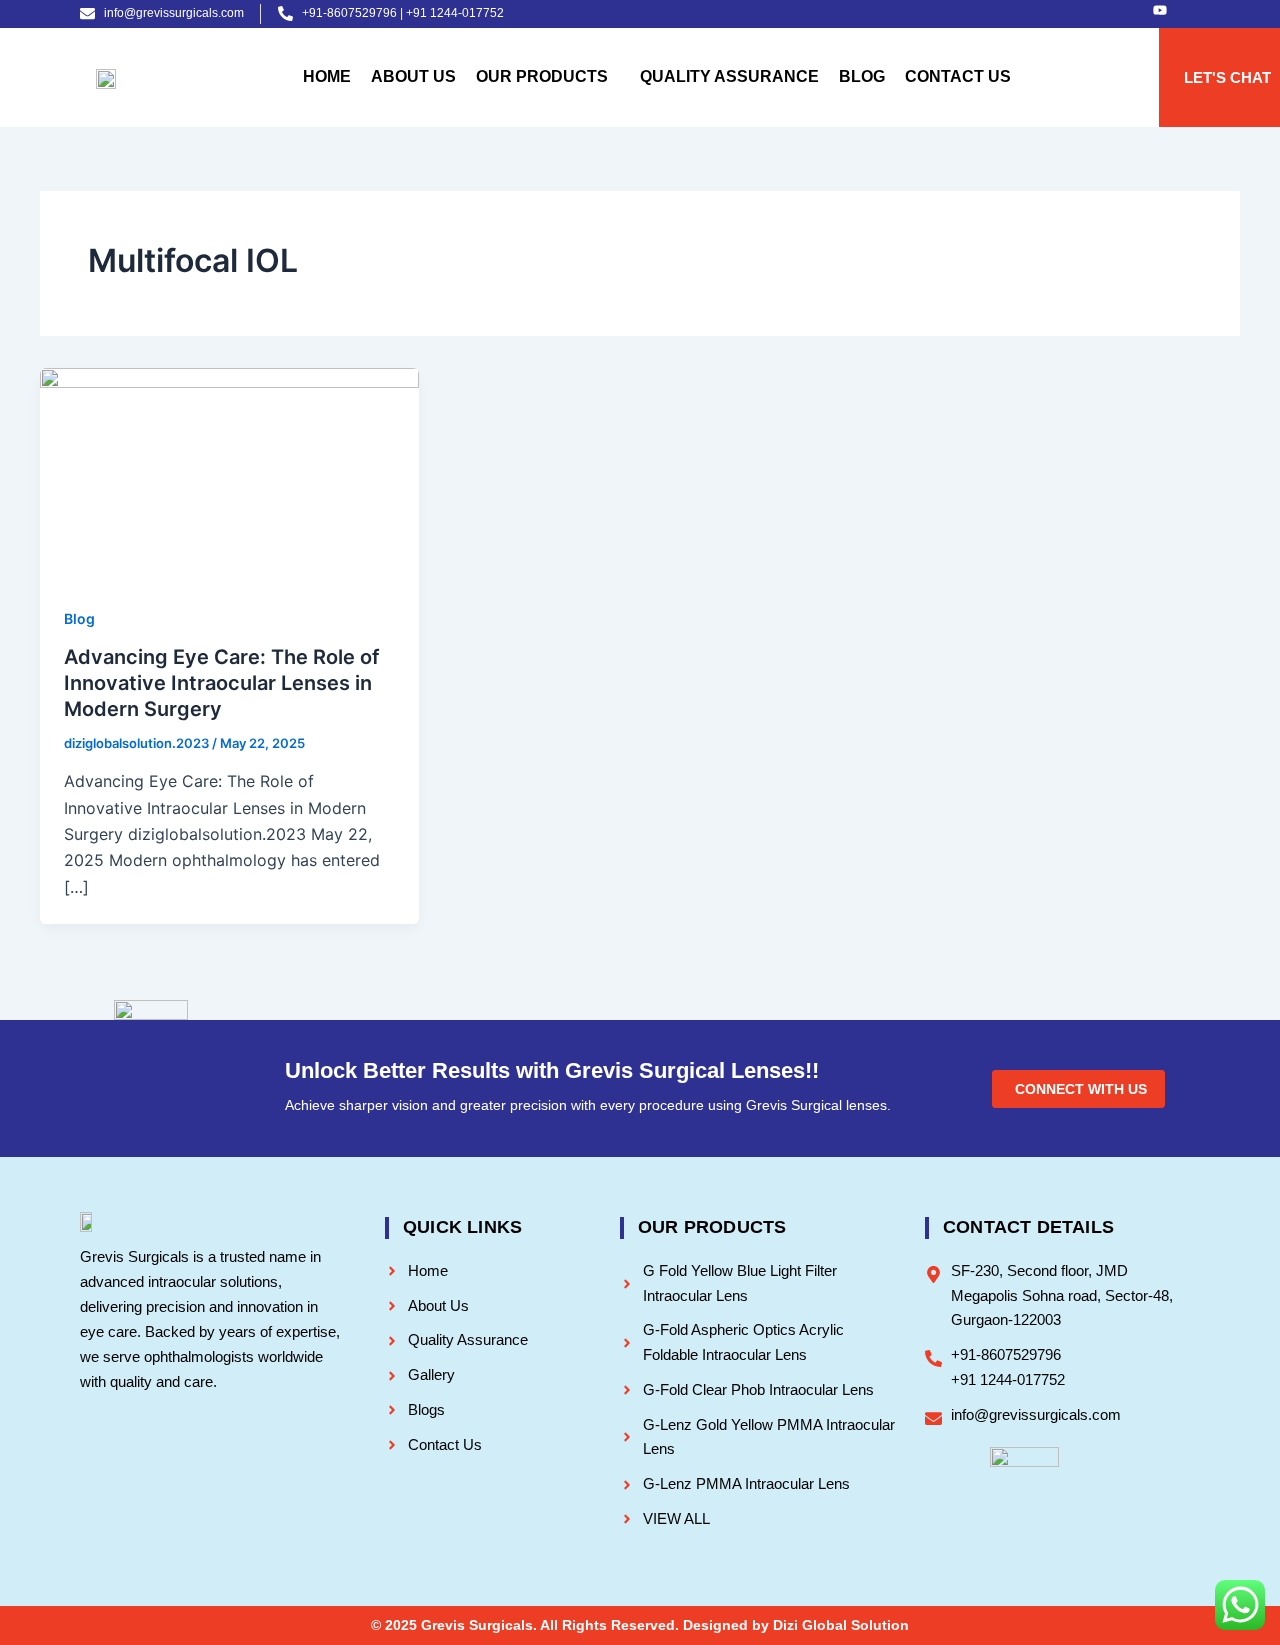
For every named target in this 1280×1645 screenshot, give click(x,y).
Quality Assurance (729, 76)
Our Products (542, 76)
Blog (862, 76)
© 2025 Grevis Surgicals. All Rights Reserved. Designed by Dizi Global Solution (640, 1625)
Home (327, 76)
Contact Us (958, 76)
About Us (413, 76)
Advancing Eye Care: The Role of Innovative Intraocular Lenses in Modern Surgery (222, 683)
